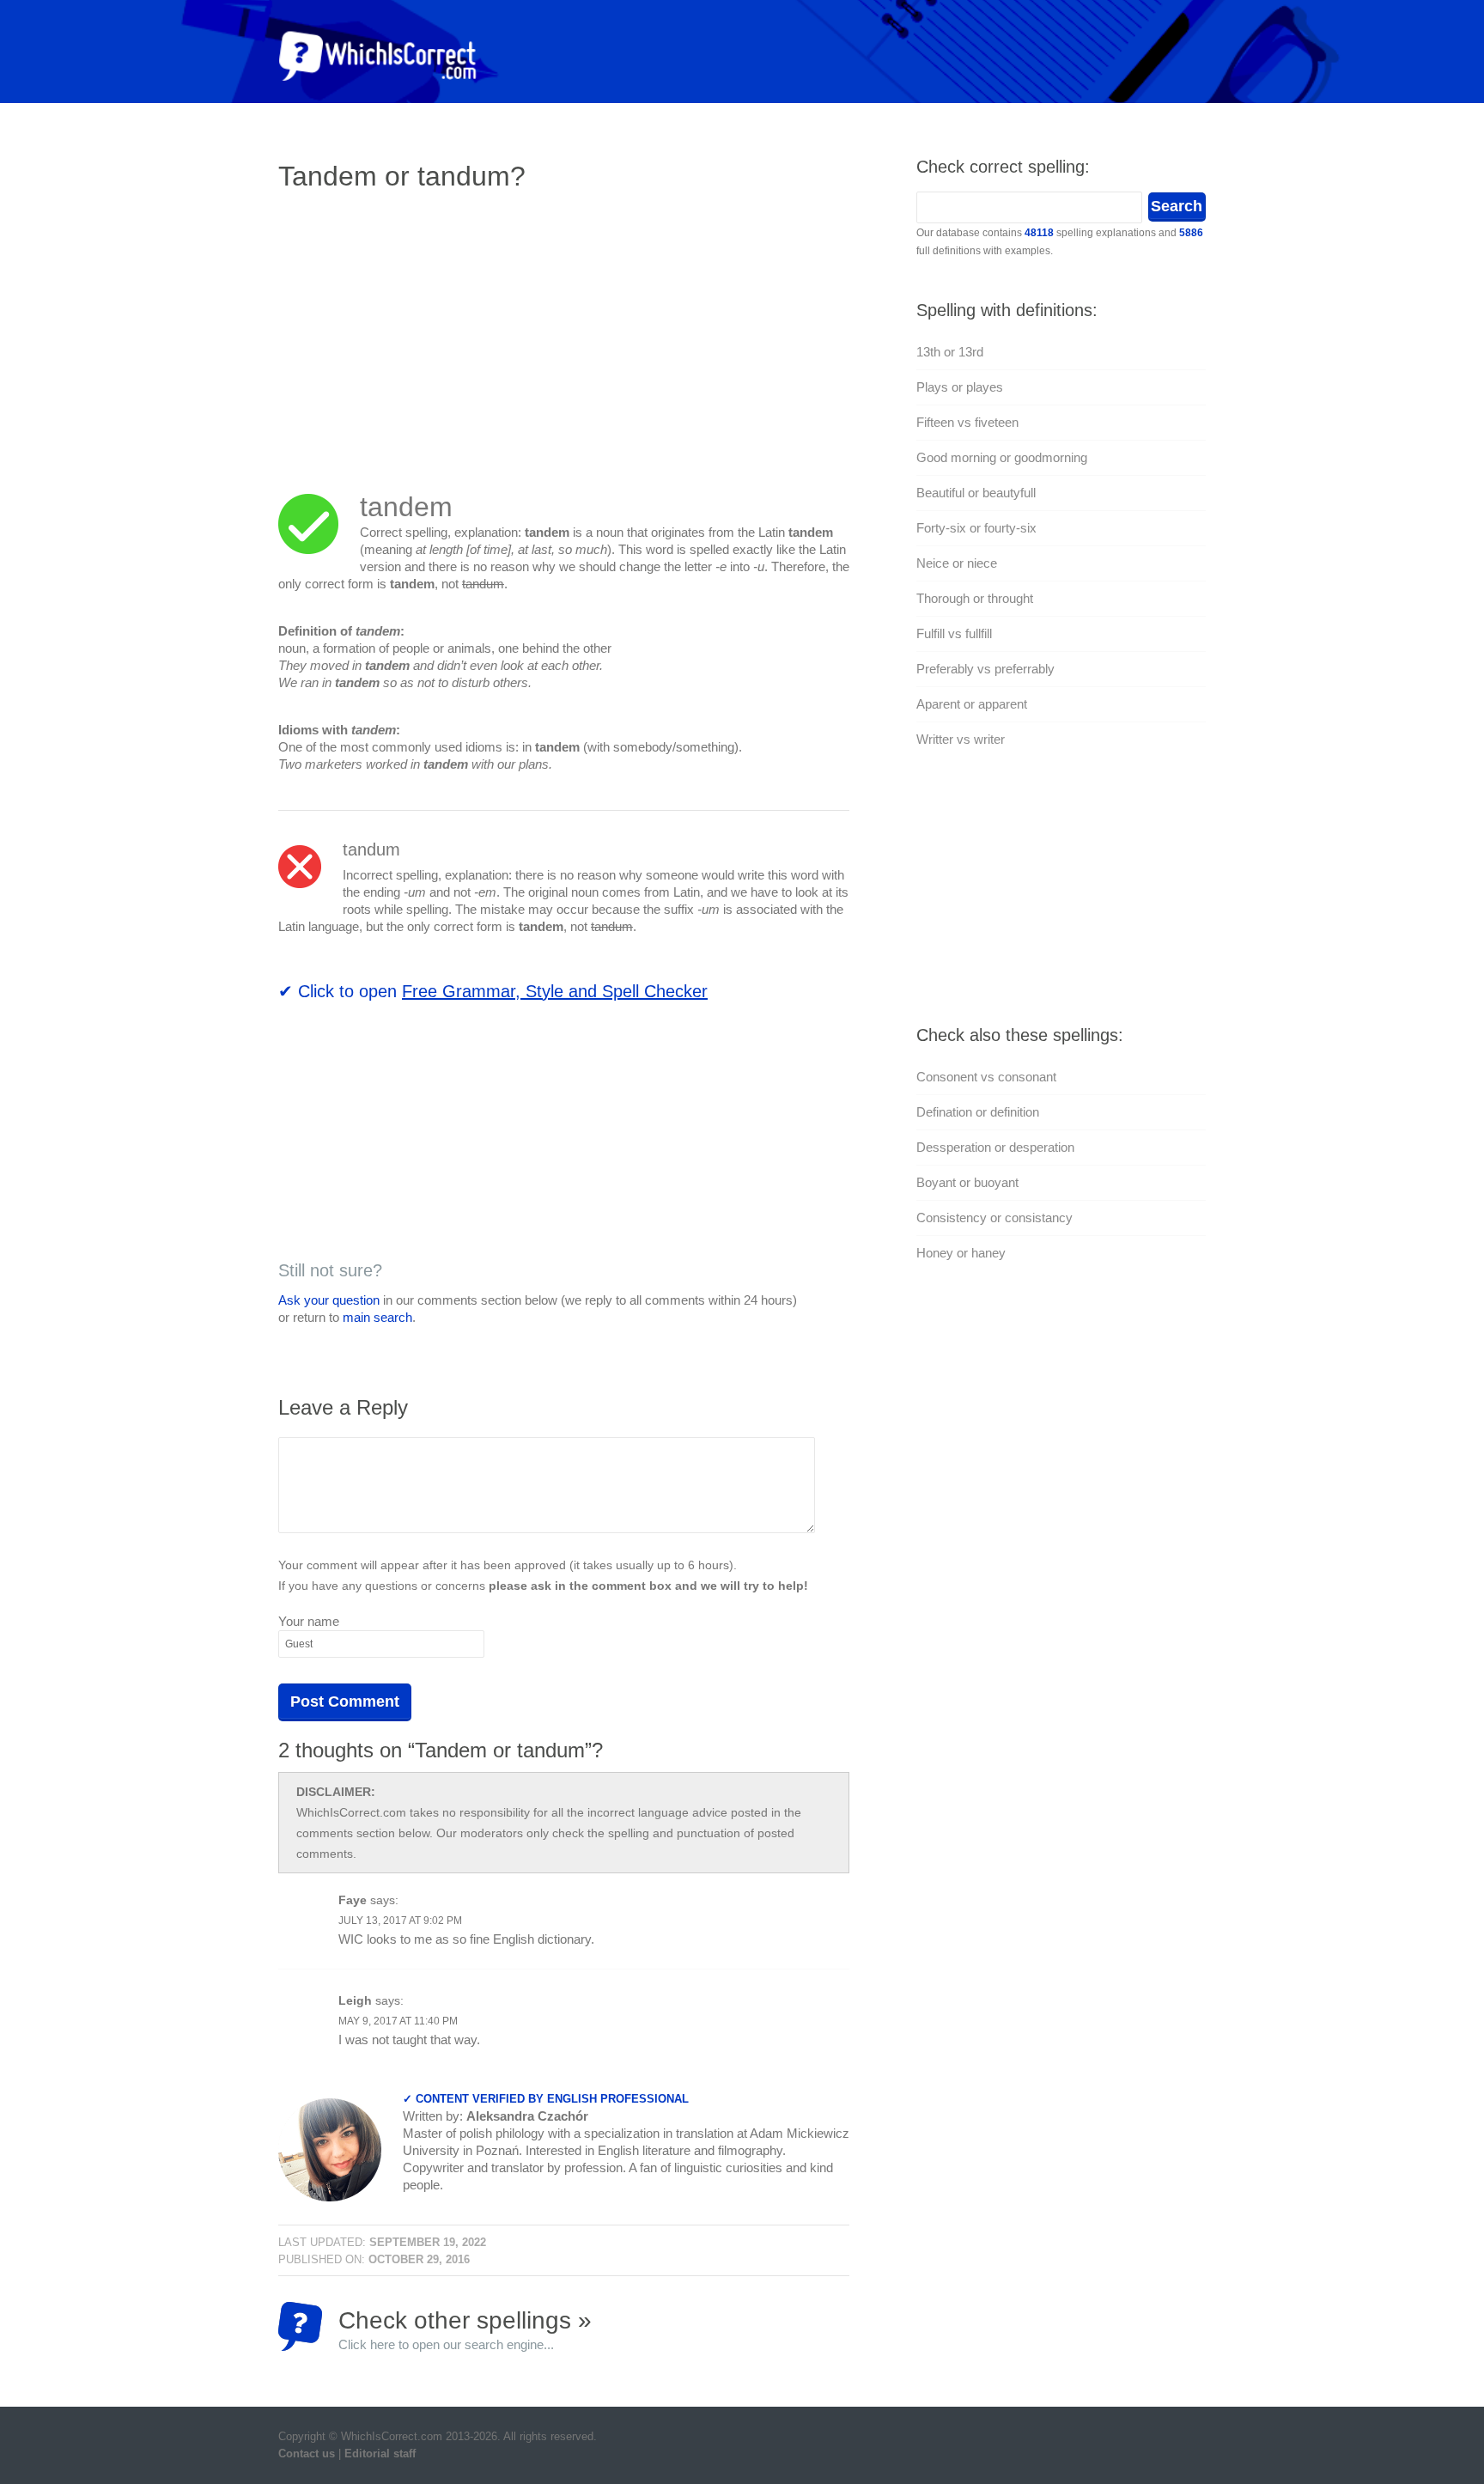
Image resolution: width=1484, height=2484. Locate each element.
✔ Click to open (493, 991)
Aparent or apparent (972, 704)
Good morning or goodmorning (1002, 457)
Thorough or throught (975, 598)
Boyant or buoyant (967, 1182)
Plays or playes (960, 387)
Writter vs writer (961, 739)
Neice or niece (957, 563)
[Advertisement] (423, 331)
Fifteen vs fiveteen (967, 422)
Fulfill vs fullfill (954, 633)
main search (377, 1317)
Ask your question (329, 1300)
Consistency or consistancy (994, 1218)
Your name (309, 1621)
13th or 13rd (950, 352)
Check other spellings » (465, 2329)
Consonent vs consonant (986, 1077)
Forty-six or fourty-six (976, 528)
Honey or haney (961, 1253)
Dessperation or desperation (995, 1147)
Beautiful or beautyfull (976, 493)
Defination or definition (978, 1112)
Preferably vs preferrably (985, 669)
